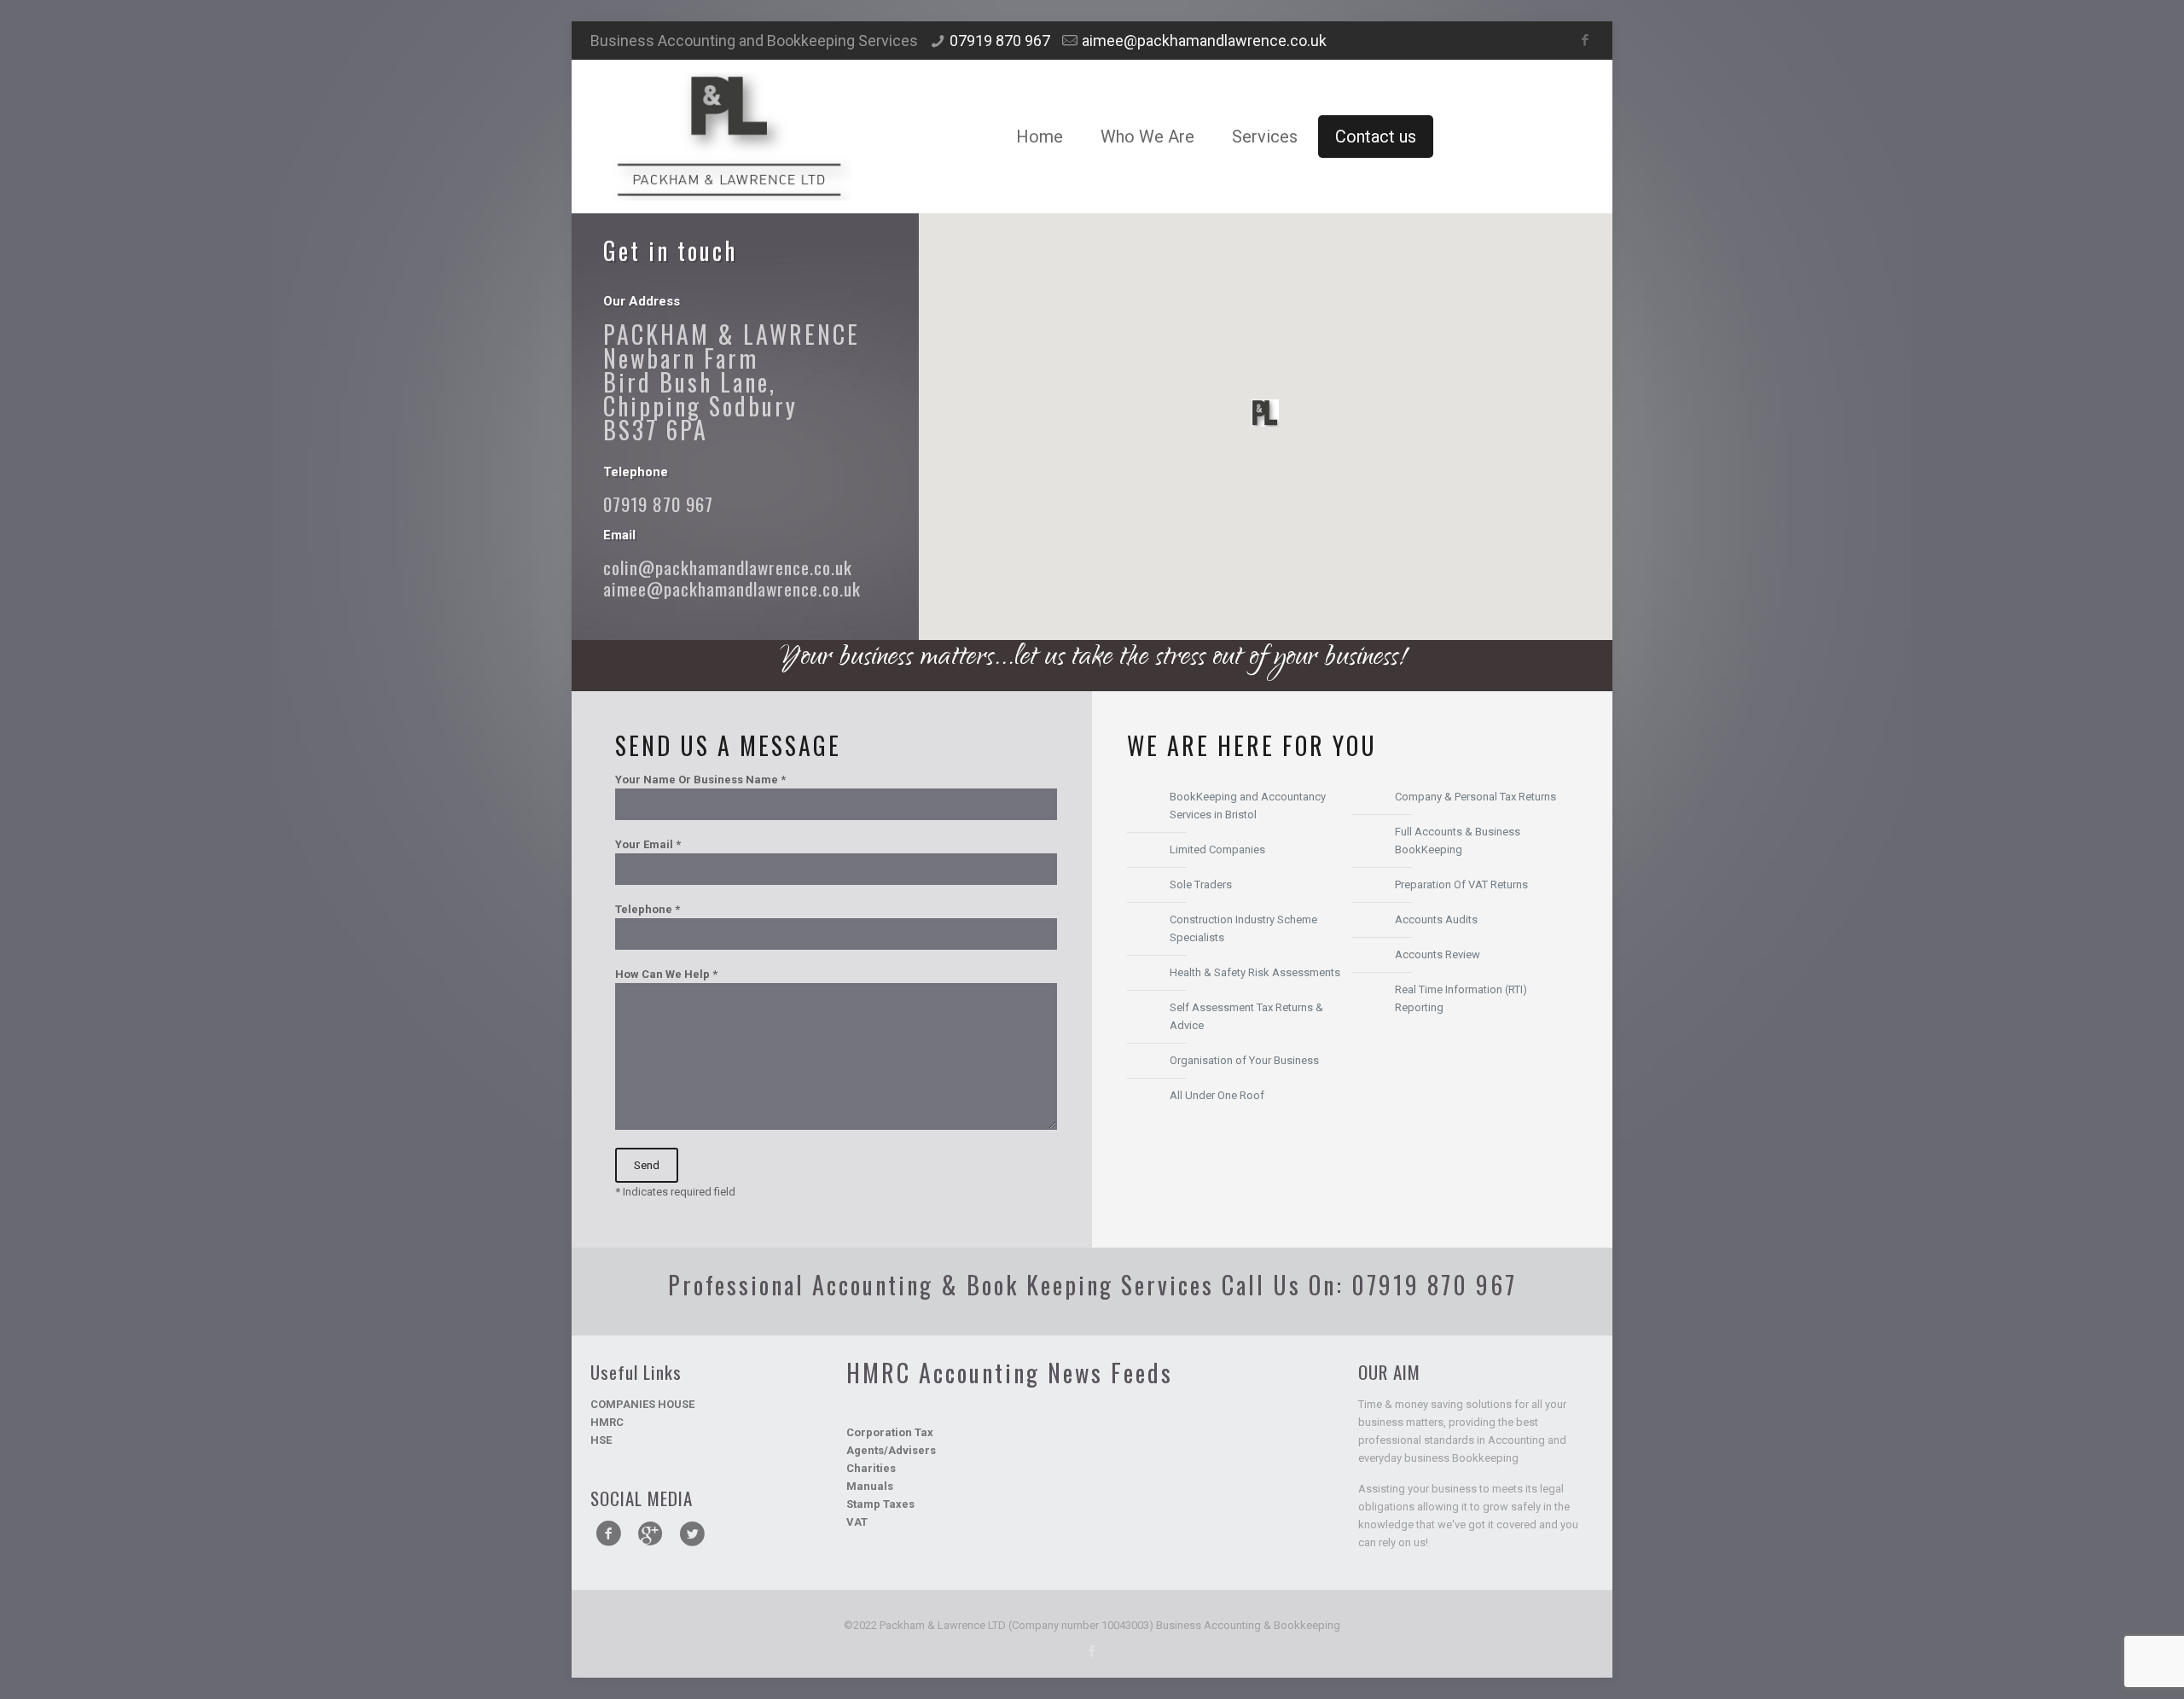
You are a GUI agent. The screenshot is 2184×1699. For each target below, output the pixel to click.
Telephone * (648, 909)
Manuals (870, 1486)
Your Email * (648, 844)
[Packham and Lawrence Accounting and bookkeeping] (729, 137)
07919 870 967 (1000, 41)
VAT (857, 1522)
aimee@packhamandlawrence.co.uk (1204, 41)
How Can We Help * (666, 974)
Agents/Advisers (891, 1450)
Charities (871, 1468)
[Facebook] (1585, 40)
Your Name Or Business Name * (700, 780)
